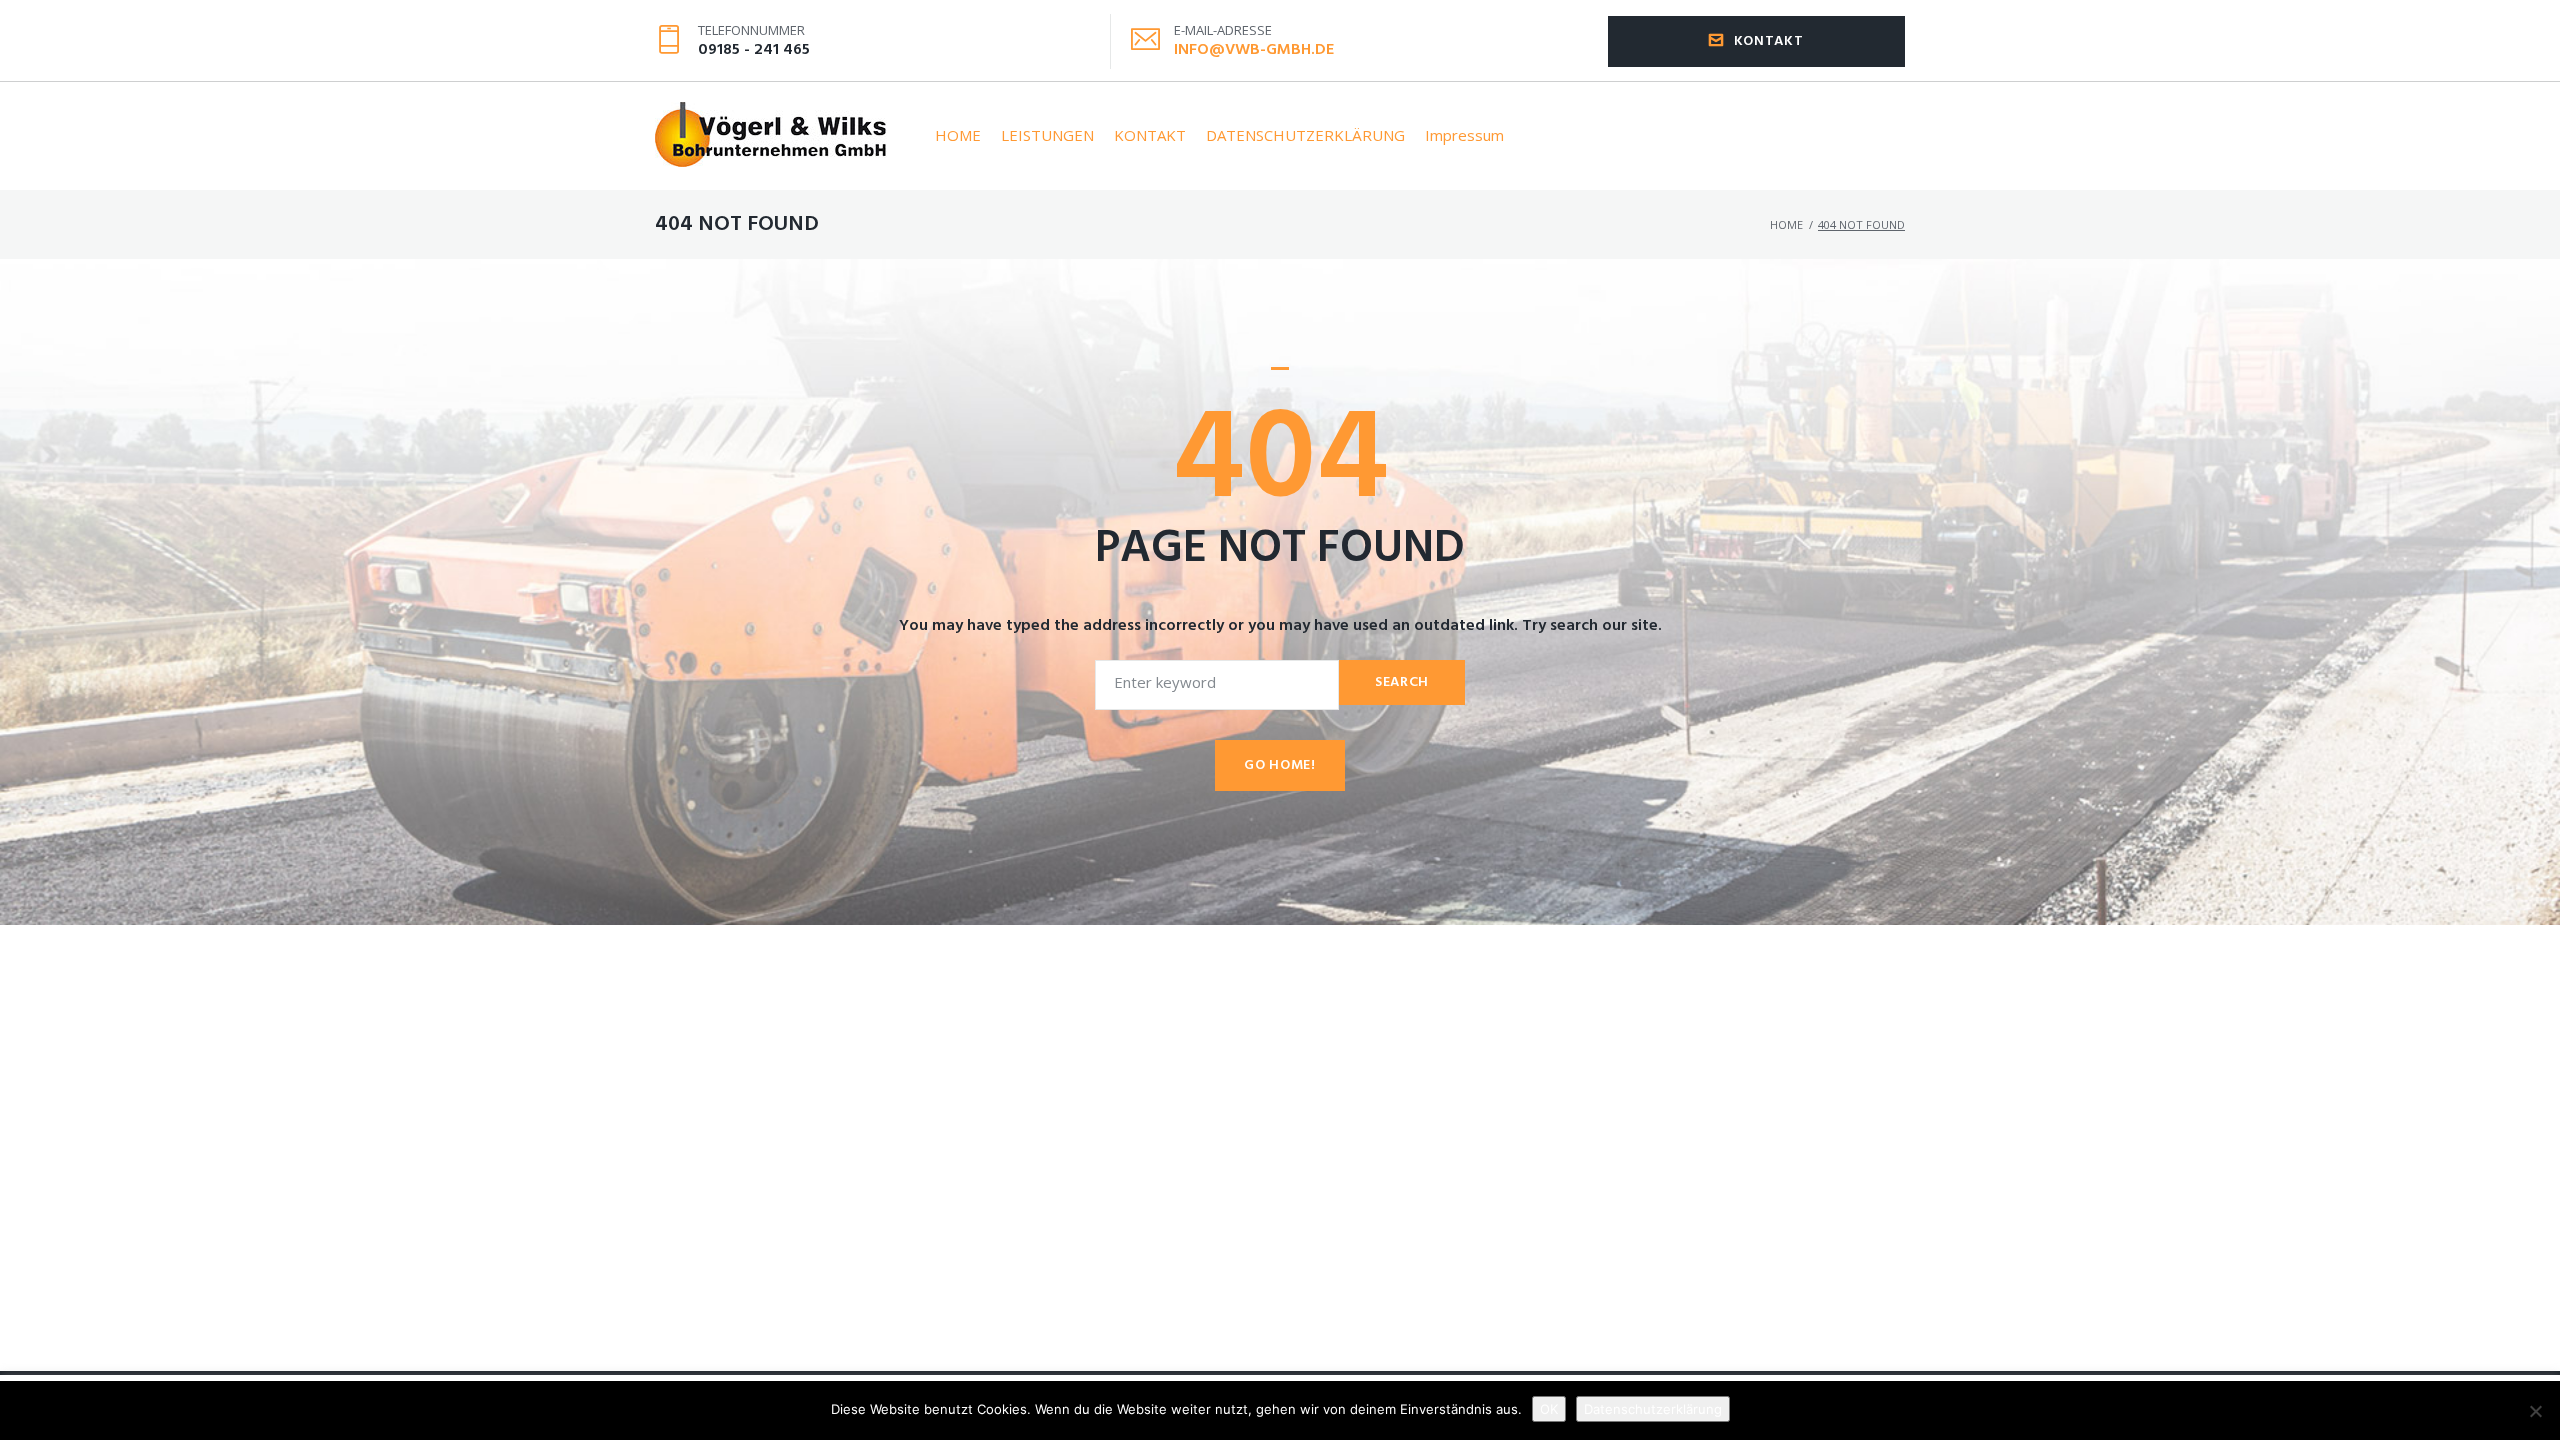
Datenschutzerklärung (1653, 1409)
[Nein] (2535, 1411)
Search (1402, 682)
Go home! (1280, 765)
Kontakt (1769, 41)
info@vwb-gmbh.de (1254, 50)
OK (1549, 1409)
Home (1786, 224)
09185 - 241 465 (754, 50)
